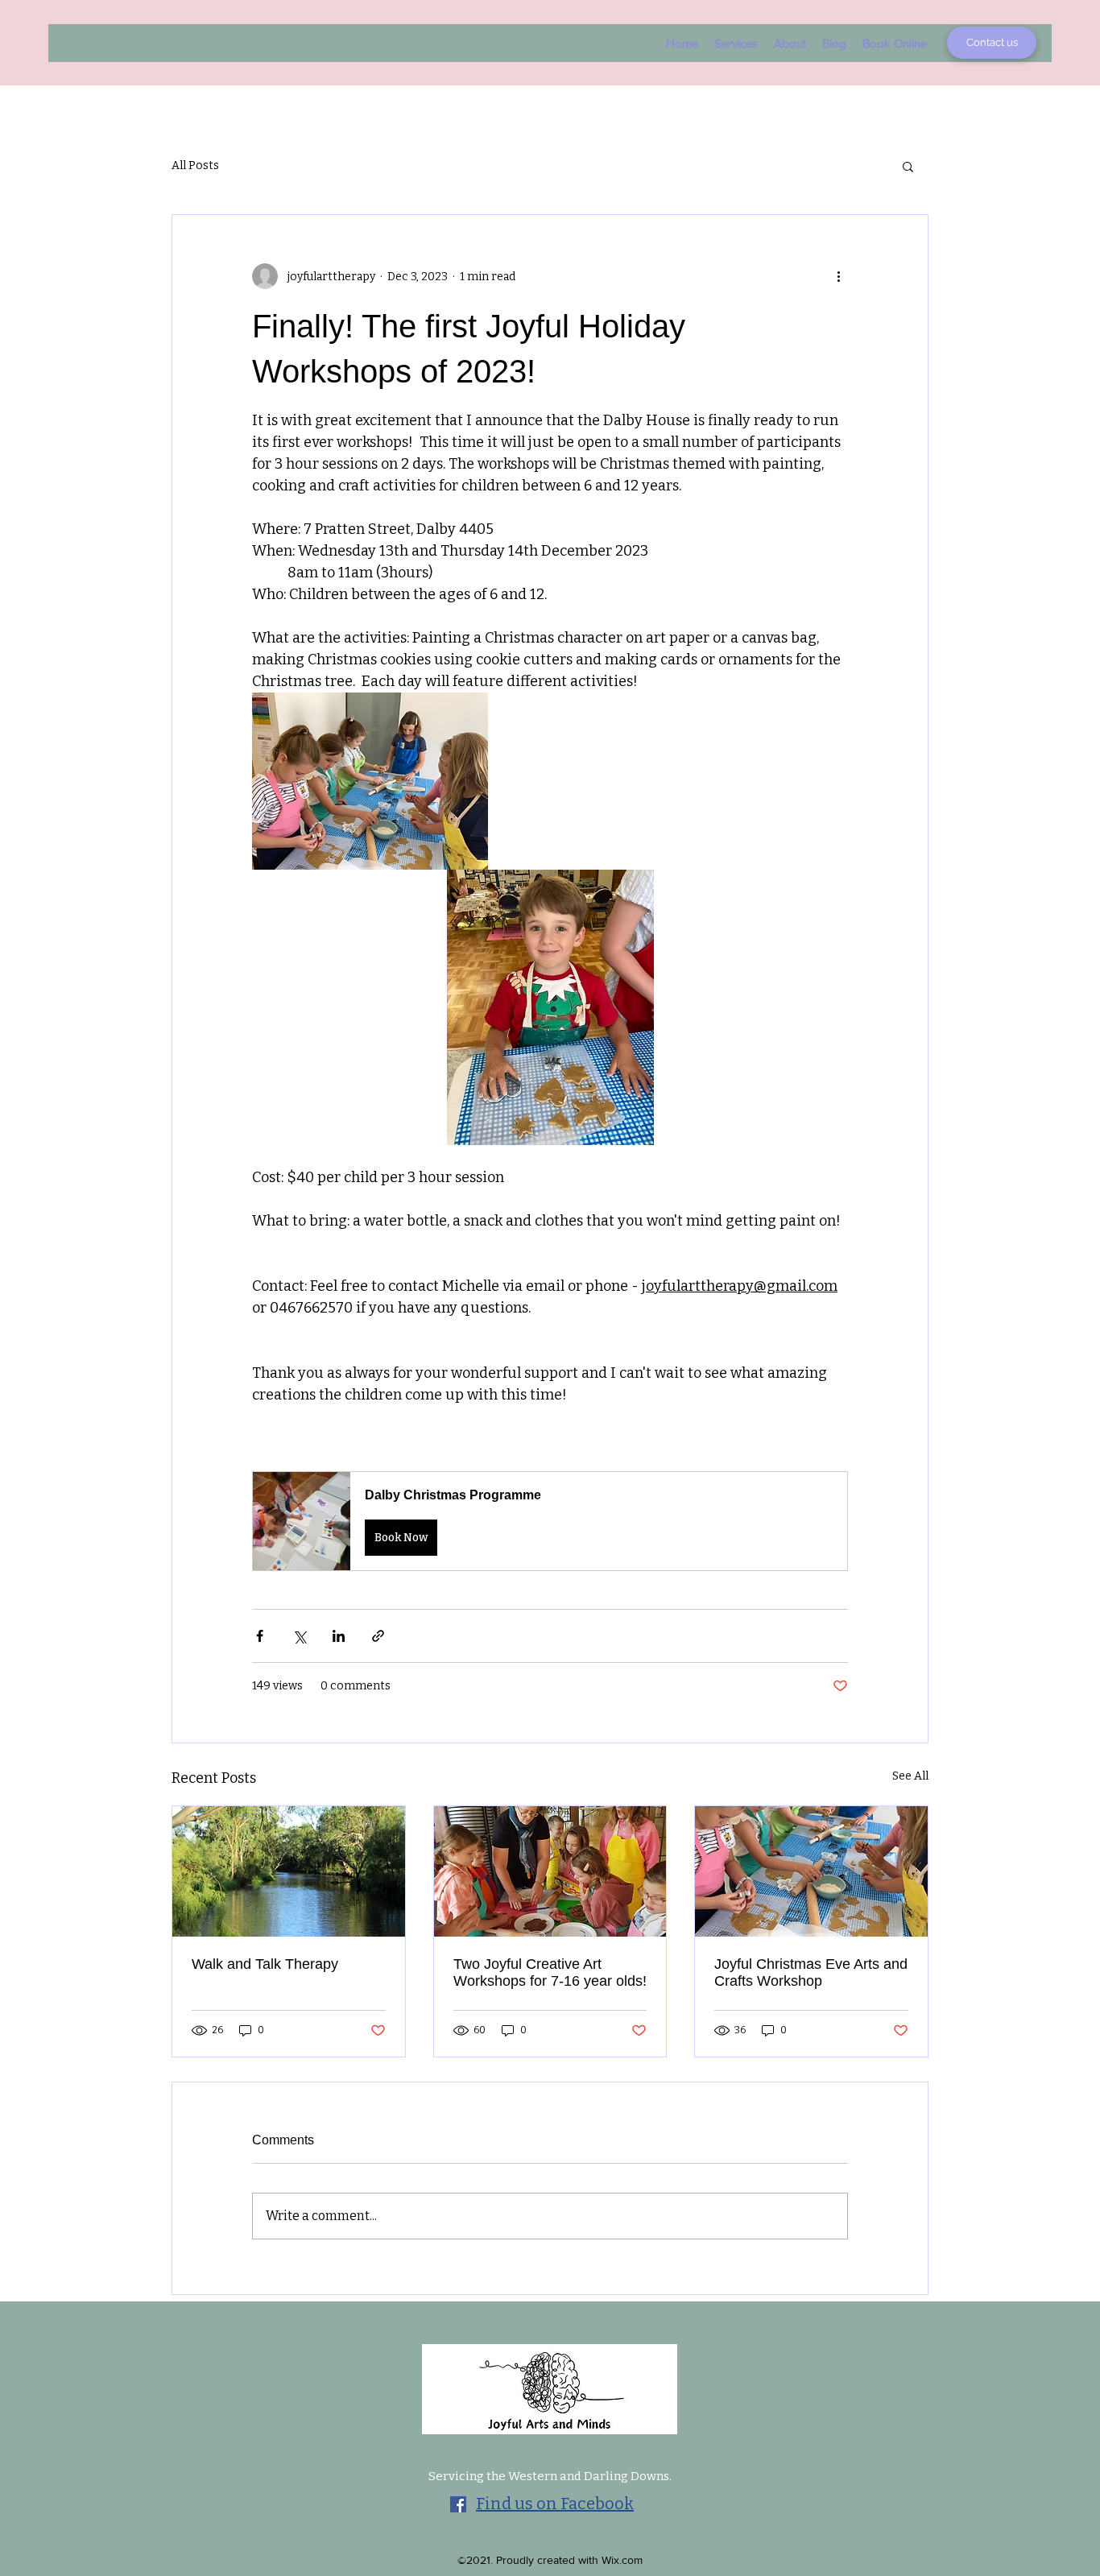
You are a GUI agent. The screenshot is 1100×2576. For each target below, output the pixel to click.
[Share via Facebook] (260, 1636)
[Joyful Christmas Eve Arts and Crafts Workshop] (811, 1871)
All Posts (195, 165)
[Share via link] (378, 1636)
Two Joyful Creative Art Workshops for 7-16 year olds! (550, 1972)
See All (910, 1776)
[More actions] (838, 276)
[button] (908, 166)
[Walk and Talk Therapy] (289, 1871)
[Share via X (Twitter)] (299, 1636)
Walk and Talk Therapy (265, 1964)
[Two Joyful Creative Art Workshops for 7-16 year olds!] (550, 1871)
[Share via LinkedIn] (339, 1636)
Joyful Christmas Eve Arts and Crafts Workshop (811, 1972)
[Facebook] (458, 2504)
